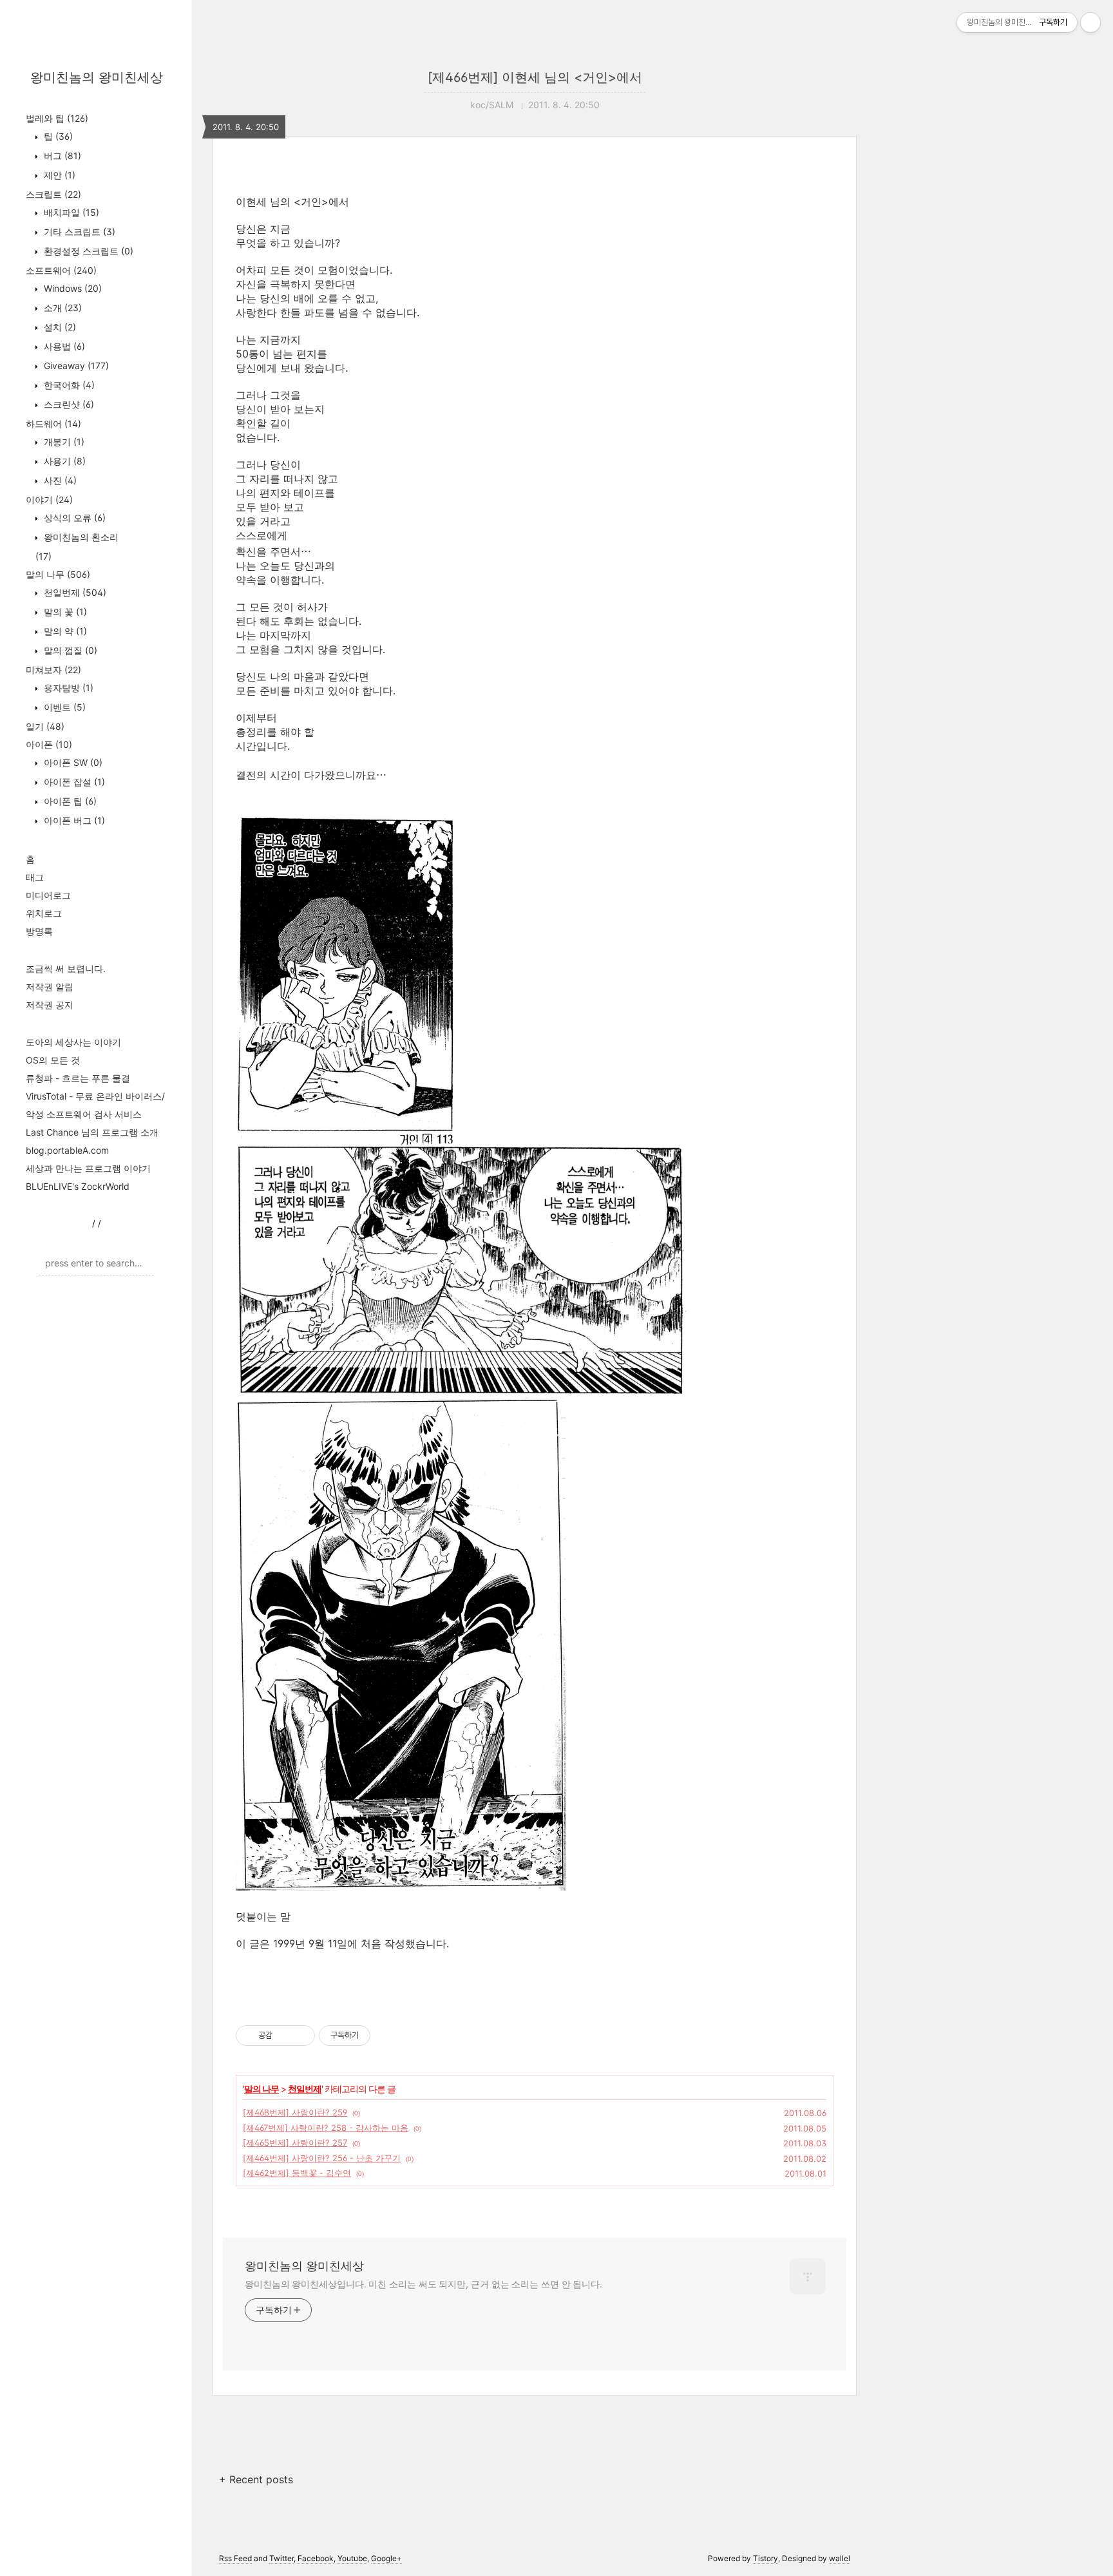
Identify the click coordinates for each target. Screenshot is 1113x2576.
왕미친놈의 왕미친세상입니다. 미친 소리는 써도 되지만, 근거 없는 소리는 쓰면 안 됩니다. (423, 2284)
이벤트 (63, 707)
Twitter (281, 2558)
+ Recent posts (256, 2479)
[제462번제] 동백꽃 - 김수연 (297, 2173)
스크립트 (53, 194)
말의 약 (64, 631)
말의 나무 (58, 574)
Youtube (352, 2558)
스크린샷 (68, 404)
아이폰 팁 (69, 801)
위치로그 (44, 913)
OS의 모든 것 (53, 1060)
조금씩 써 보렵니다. (66, 968)
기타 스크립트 (78, 232)
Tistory (766, 2558)
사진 (59, 480)
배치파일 (70, 212)
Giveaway (75, 366)
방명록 (39, 931)
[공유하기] (284, 2036)
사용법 (63, 346)
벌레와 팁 (57, 118)
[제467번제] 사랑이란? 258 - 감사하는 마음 (326, 2128)
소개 (62, 308)
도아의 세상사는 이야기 (73, 1042)
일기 (45, 726)
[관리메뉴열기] (1090, 23)
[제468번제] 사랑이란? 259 (295, 2112)
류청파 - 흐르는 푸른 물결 (78, 1078)
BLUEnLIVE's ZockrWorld (78, 1186)
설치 (59, 327)
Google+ (386, 2558)
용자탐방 (67, 688)
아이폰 (49, 744)
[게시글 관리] (300, 2036)
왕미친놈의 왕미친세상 (97, 77)
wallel (840, 2558)
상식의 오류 (73, 518)
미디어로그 (48, 895)
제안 (58, 175)
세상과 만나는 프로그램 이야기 (88, 1168)
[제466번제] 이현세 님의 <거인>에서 (535, 77)
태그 (35, 877)
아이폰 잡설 (73, 782)
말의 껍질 (69, 650)
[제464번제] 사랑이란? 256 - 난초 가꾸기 (322, 2158)
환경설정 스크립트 (87, 251)
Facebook (316, 2558)
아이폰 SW (72, 762)
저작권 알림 (50, 987)
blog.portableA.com (67, 1150)
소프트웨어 (61, 270)
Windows (71, 288)
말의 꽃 (64, 612)
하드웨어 (53, 424)
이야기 (49, 500)
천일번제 (74, 592)
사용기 (63, 461)
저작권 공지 (50, 1005)
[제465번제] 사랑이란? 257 (295, 2142)
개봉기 (63, 442)
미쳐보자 (53, 670)
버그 (61, 156)
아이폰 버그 (73, 820)
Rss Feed (235, 2558)
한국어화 (68, 385)
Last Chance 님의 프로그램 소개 (92, 1132)
